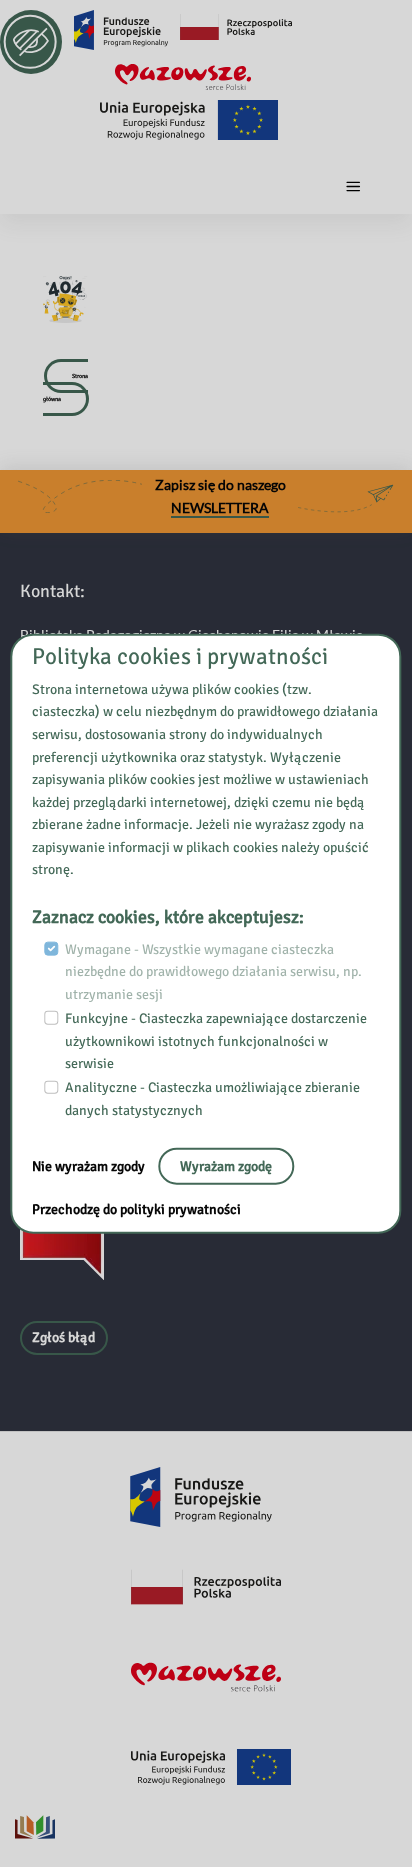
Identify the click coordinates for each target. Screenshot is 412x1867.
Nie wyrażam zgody (90, 1165)
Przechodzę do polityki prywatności (136, 1209)
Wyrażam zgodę (226, 1165)
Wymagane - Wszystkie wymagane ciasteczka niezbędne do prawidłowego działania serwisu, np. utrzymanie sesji (213, 971)
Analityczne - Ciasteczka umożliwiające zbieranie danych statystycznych (212, 1099)
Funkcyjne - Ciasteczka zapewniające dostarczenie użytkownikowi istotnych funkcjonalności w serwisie (216, 1041)
